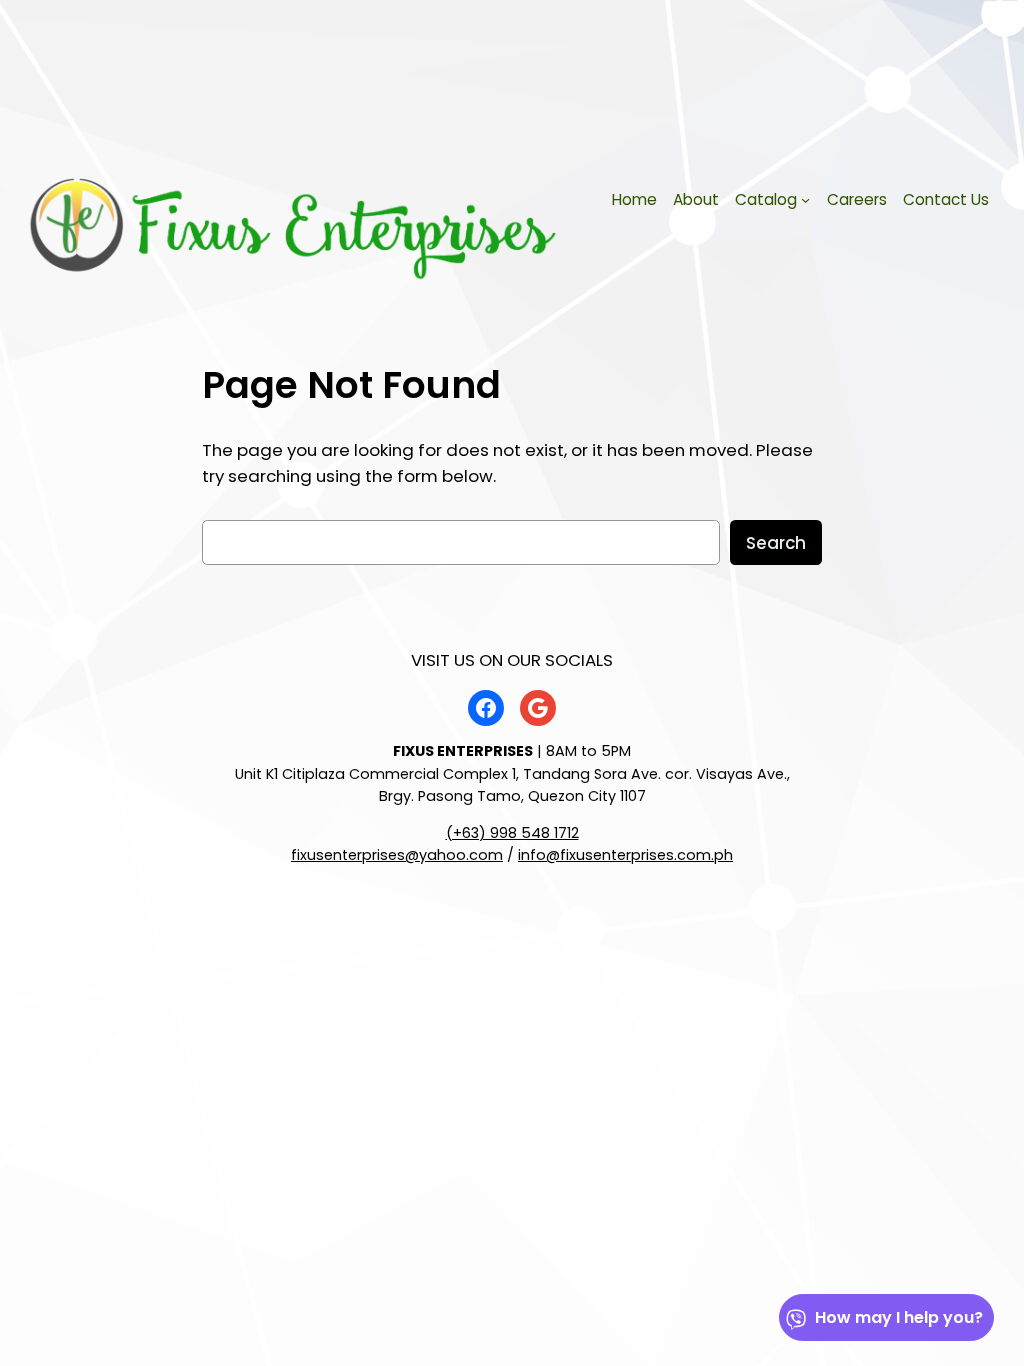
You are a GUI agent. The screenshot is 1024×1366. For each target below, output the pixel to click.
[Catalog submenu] (805, 199)
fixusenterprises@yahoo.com (397, 855)
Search (776, 543)
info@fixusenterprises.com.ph (625, 855)
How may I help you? (899, 1317)
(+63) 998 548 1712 (512, 833)
